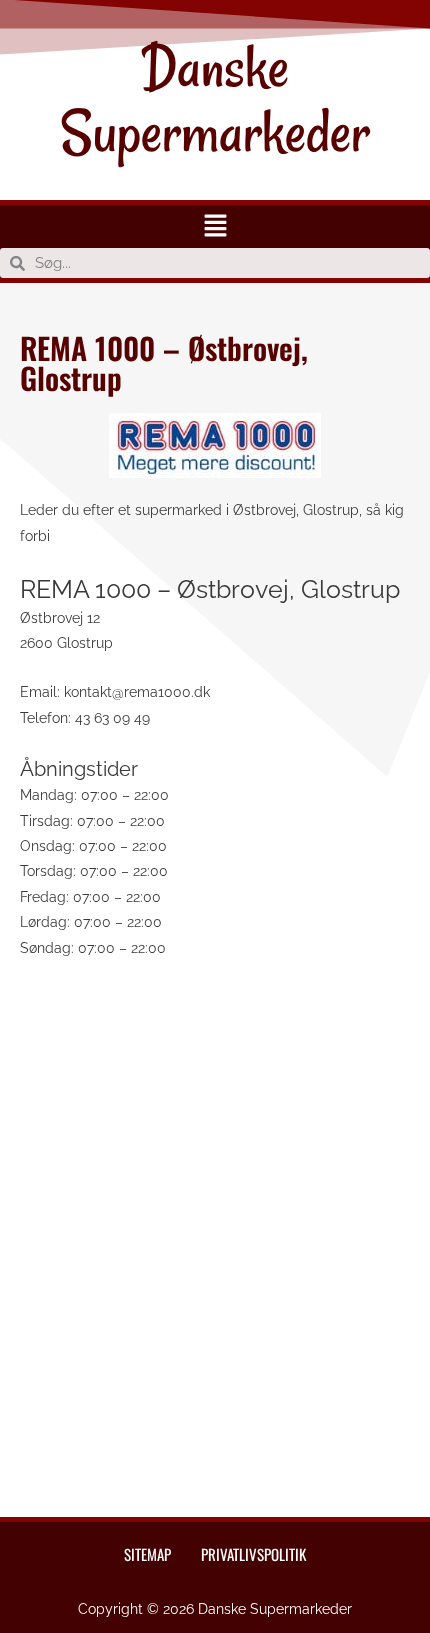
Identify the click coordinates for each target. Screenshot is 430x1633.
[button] (215, 226)
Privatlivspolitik (253, 1554)
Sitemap (147, 1554)
